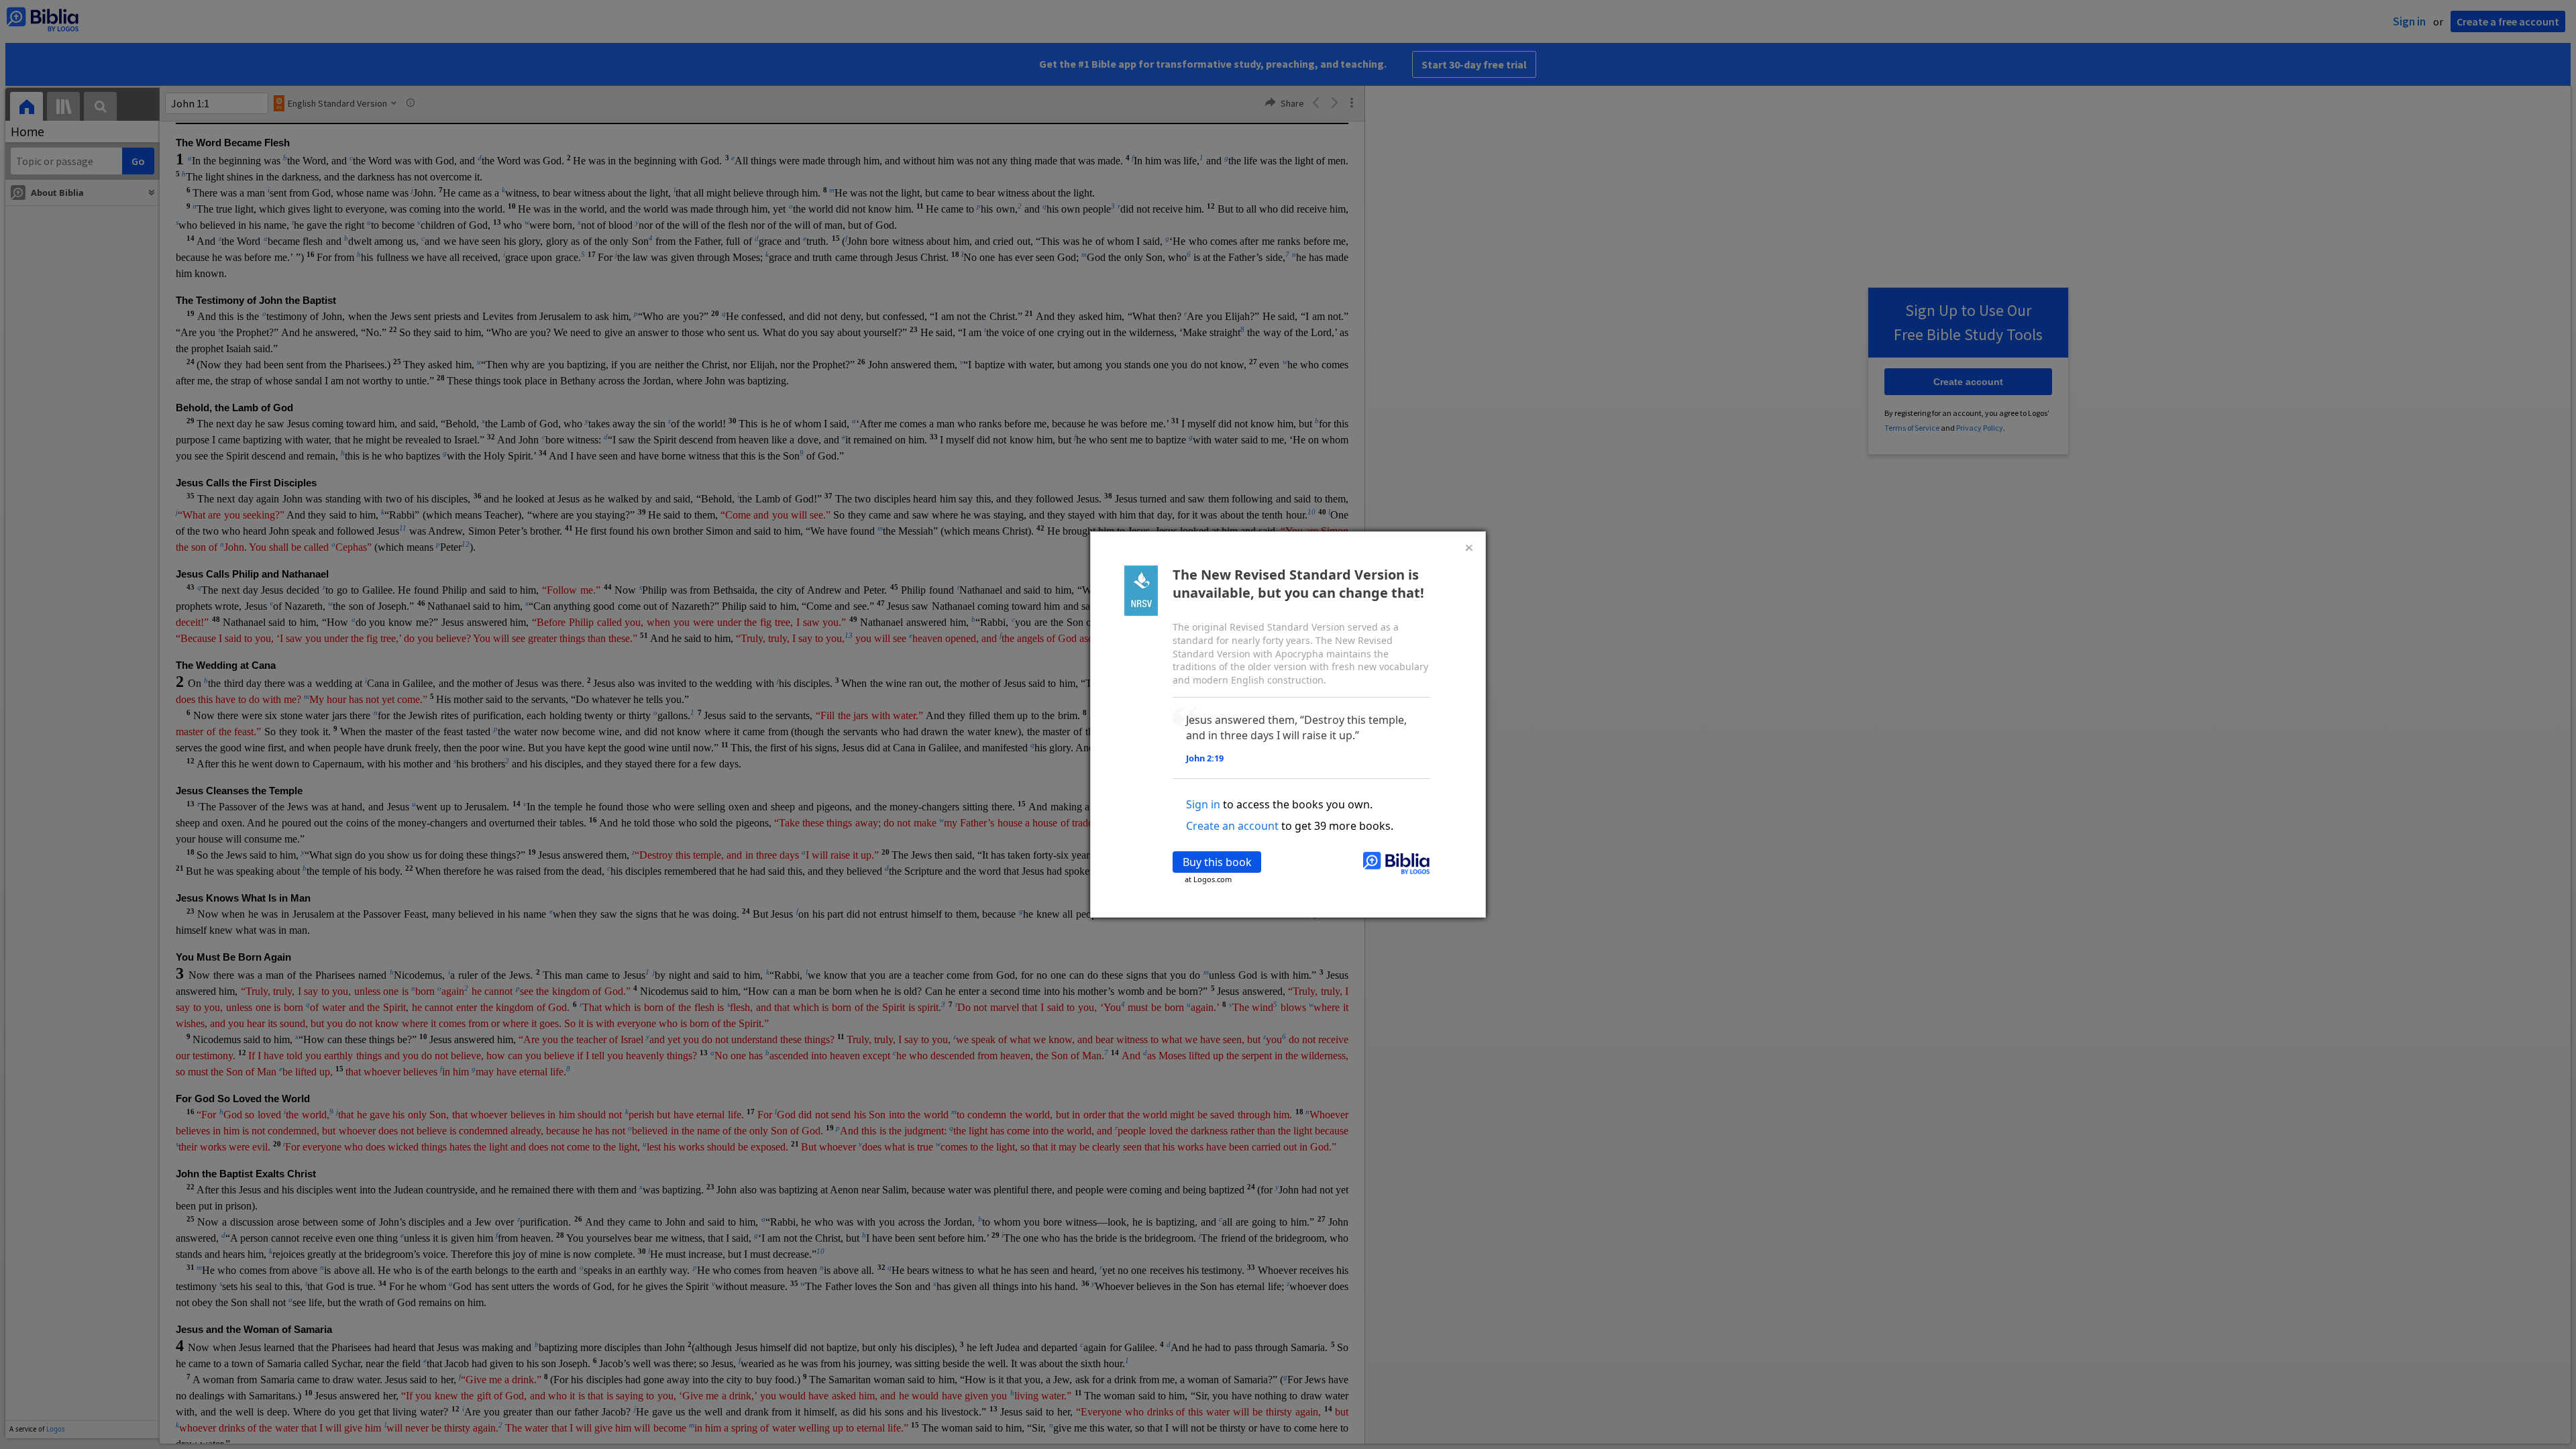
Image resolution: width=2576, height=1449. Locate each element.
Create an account (1232, 826)
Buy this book (1217, 862)
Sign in (1203, 804)
